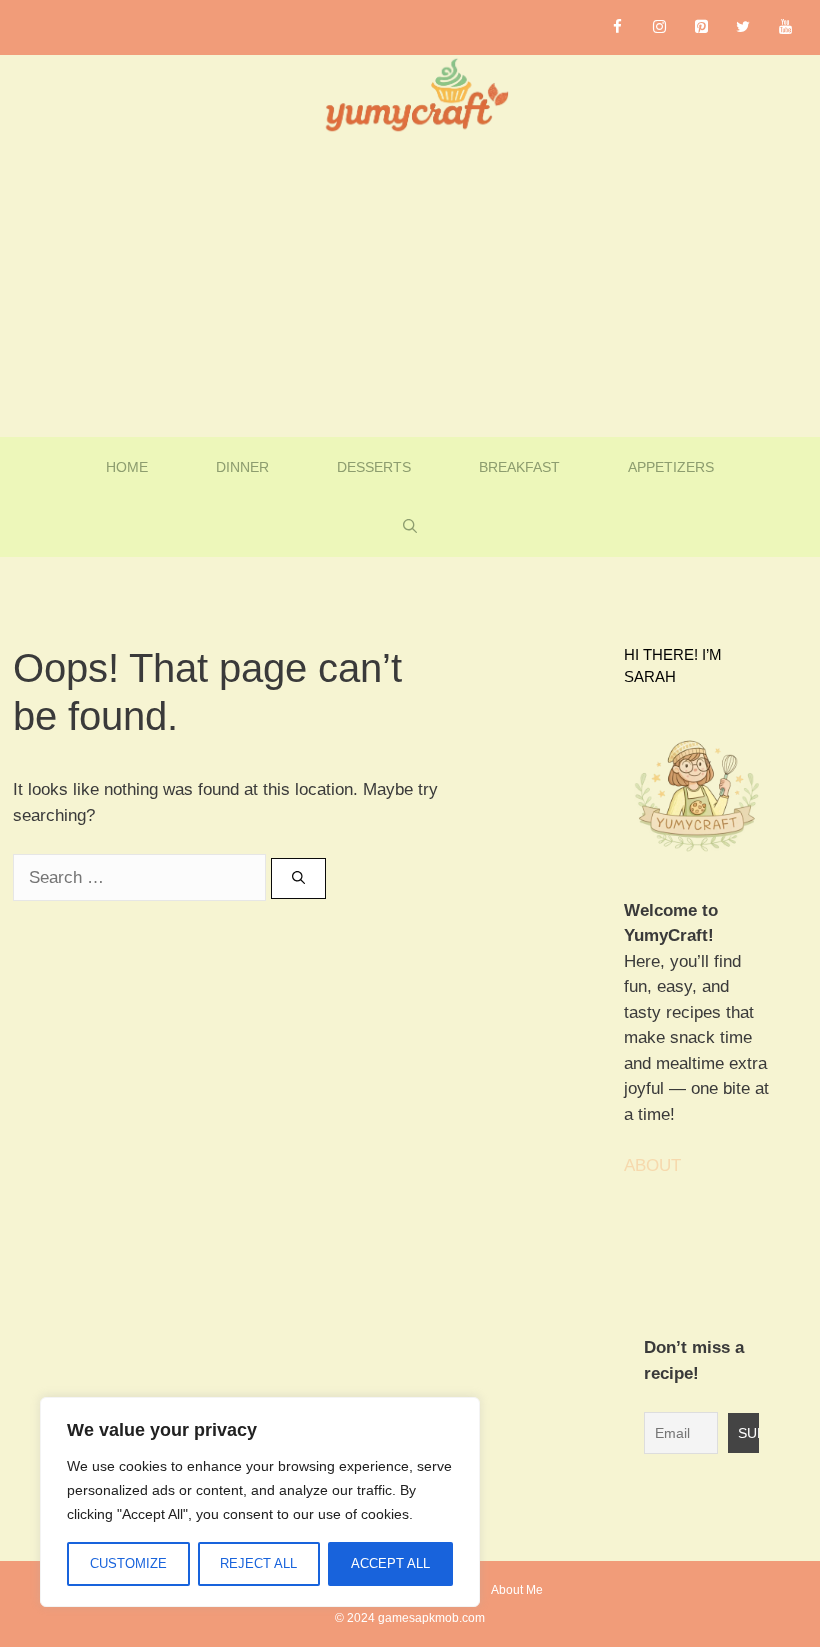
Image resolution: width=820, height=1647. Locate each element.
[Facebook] (617, 27)
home (127, 467)
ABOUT (652, 1165)
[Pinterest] (701, 27)
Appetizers (671, 467)
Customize (128, 1563)
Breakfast (519, 467)
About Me (517, 1590)
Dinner (242, 467)
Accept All (390, 1563)
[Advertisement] (410, 287)
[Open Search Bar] (410, 527)
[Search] (298, 879)
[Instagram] (659, 27)
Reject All (258, 1563)
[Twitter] (743, 27)
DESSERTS (374, 467)
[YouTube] (785, 27)
